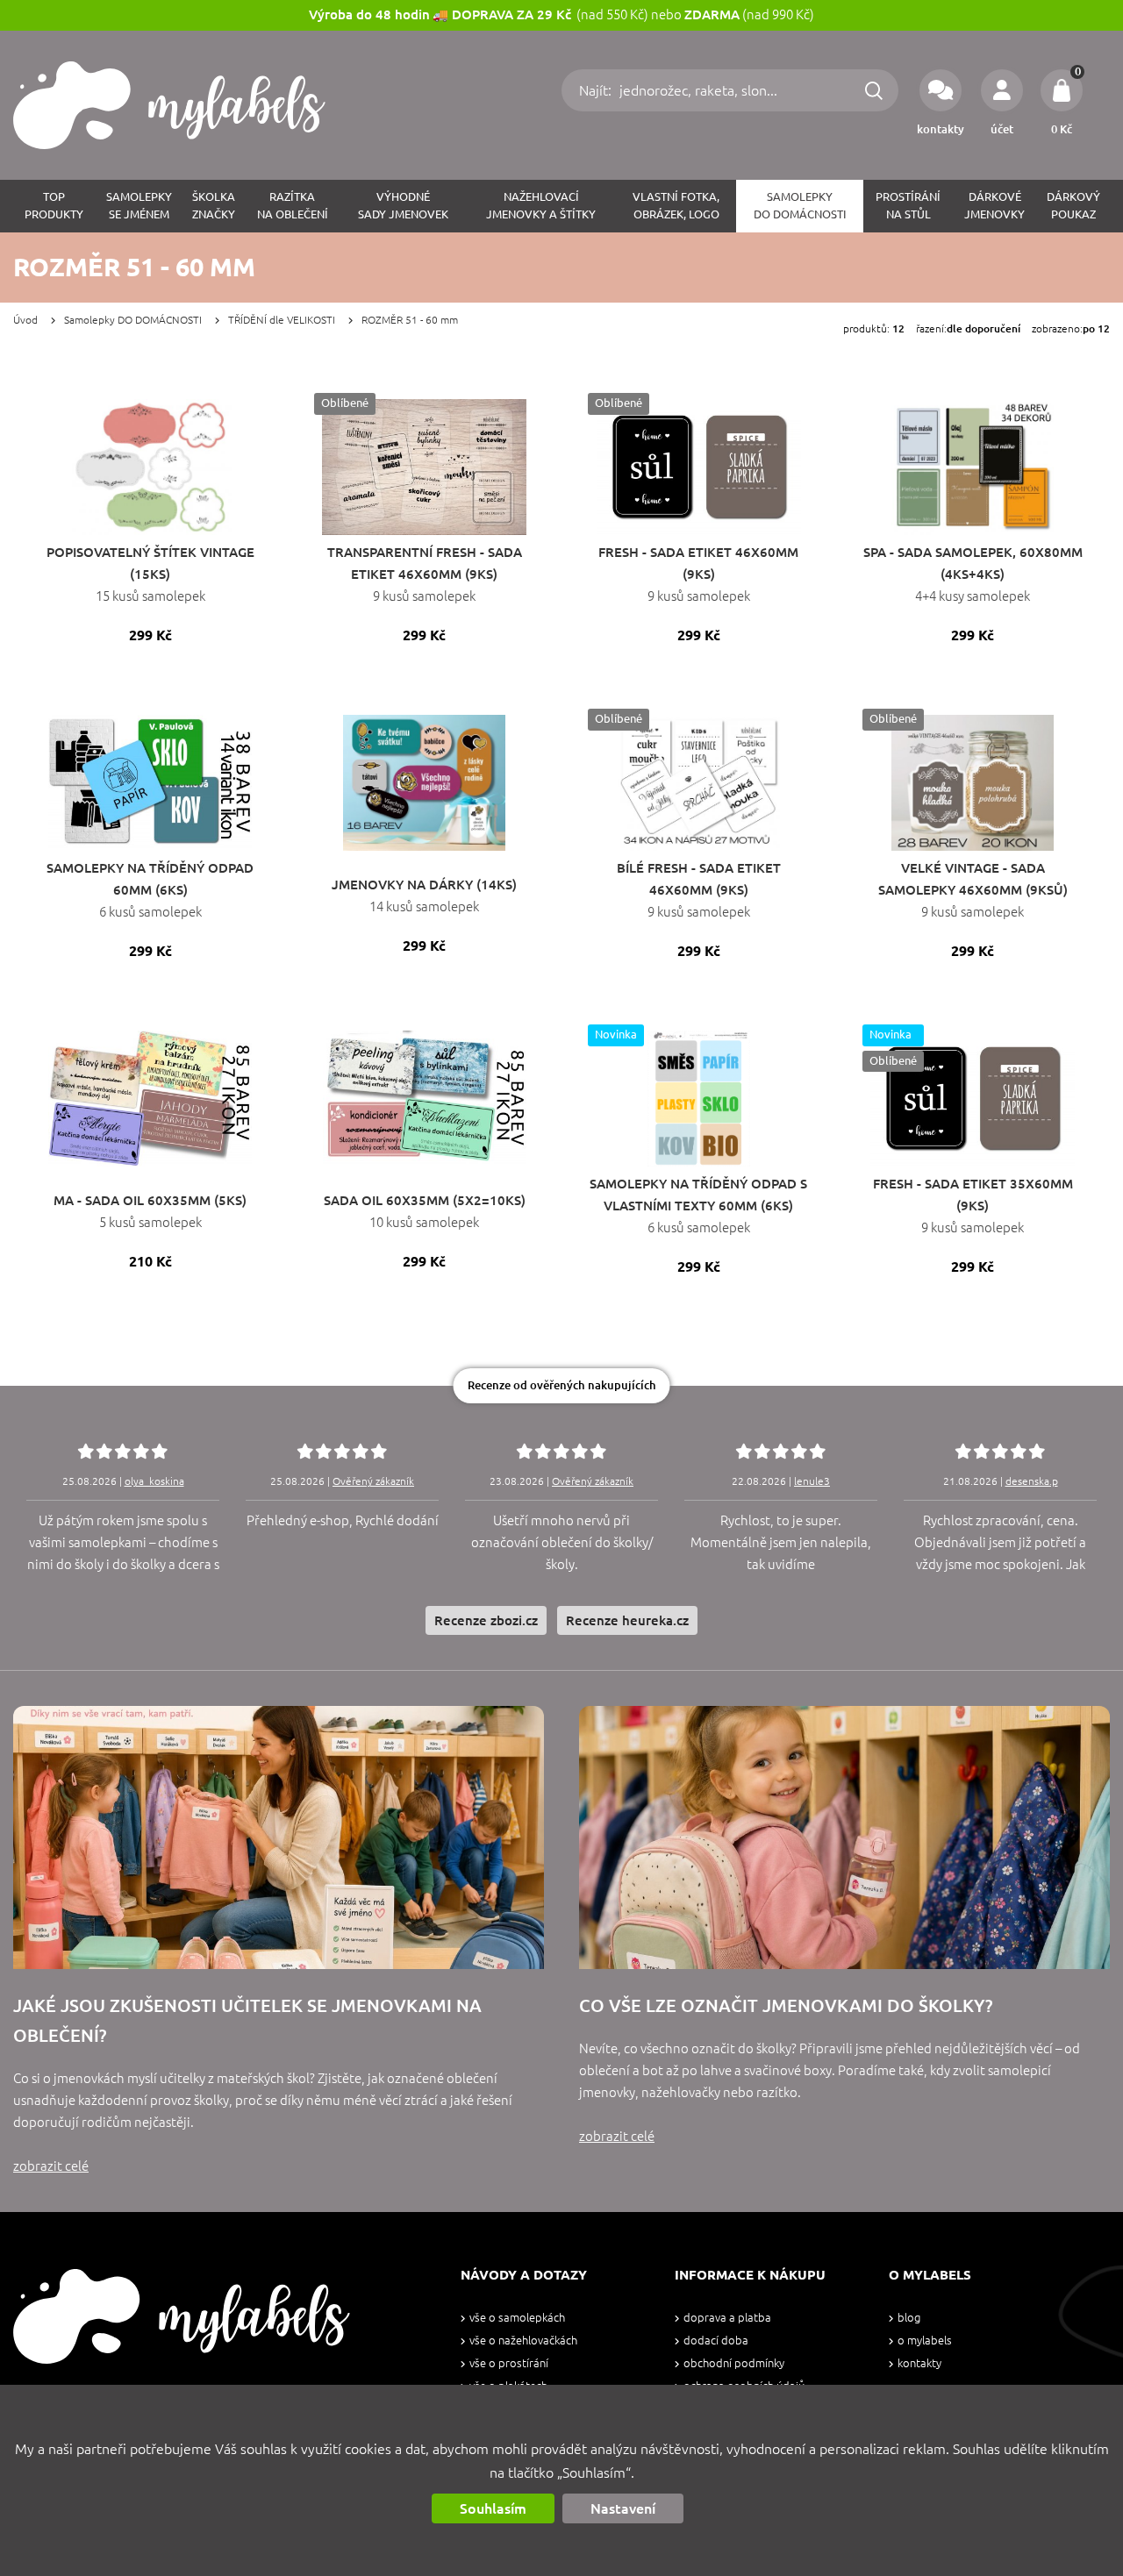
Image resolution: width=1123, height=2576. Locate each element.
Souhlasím (493, 2508)
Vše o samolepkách (517, 2318)
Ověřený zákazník (373, 1481)
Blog (909, 2318)
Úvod (25, 320)
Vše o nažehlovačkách (523, 2341)
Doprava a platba (727, 2318)
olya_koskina (154, 1481)
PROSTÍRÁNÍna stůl (908, 206)
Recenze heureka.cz (627, 1620)
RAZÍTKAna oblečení (293, 206)
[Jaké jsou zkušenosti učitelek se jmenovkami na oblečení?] (279, 1837)
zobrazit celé (51, 2166)
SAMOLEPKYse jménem (139, 206)
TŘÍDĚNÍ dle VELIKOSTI (282, 320)
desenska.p (1032, 1481)
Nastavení (623, 2508)
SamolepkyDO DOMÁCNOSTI (800, 206)
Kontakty (919, 2363)
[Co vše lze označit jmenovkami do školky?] (844, 1837)
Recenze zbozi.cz (486, 1620)
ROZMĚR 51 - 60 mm (410, 320)
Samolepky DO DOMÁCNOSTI (133, 320)
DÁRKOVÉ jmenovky (994, 206)
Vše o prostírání (509, 2363)
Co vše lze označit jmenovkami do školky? (786, 2005)
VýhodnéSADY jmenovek (403, 206)
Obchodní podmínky (734, 2363)
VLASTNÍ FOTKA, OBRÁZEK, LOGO (676, 206)
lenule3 (812, 1481)
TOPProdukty (54, 206)
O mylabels (925, 2341)
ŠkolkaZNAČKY (214, 206)
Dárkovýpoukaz (1073, 206)
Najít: (597, 90)
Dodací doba (716, 2341)
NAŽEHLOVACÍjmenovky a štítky (541, 206)
